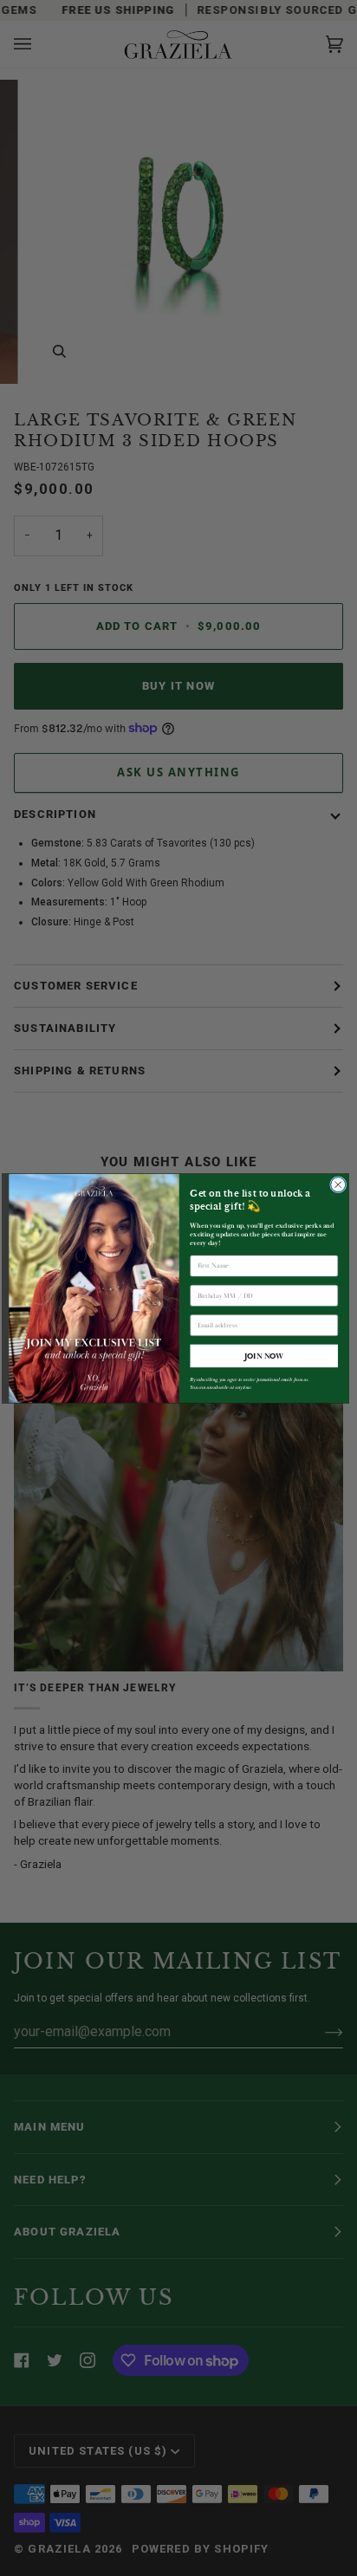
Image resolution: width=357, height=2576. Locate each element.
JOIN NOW (263, 1355)
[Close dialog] (338, 1184)
